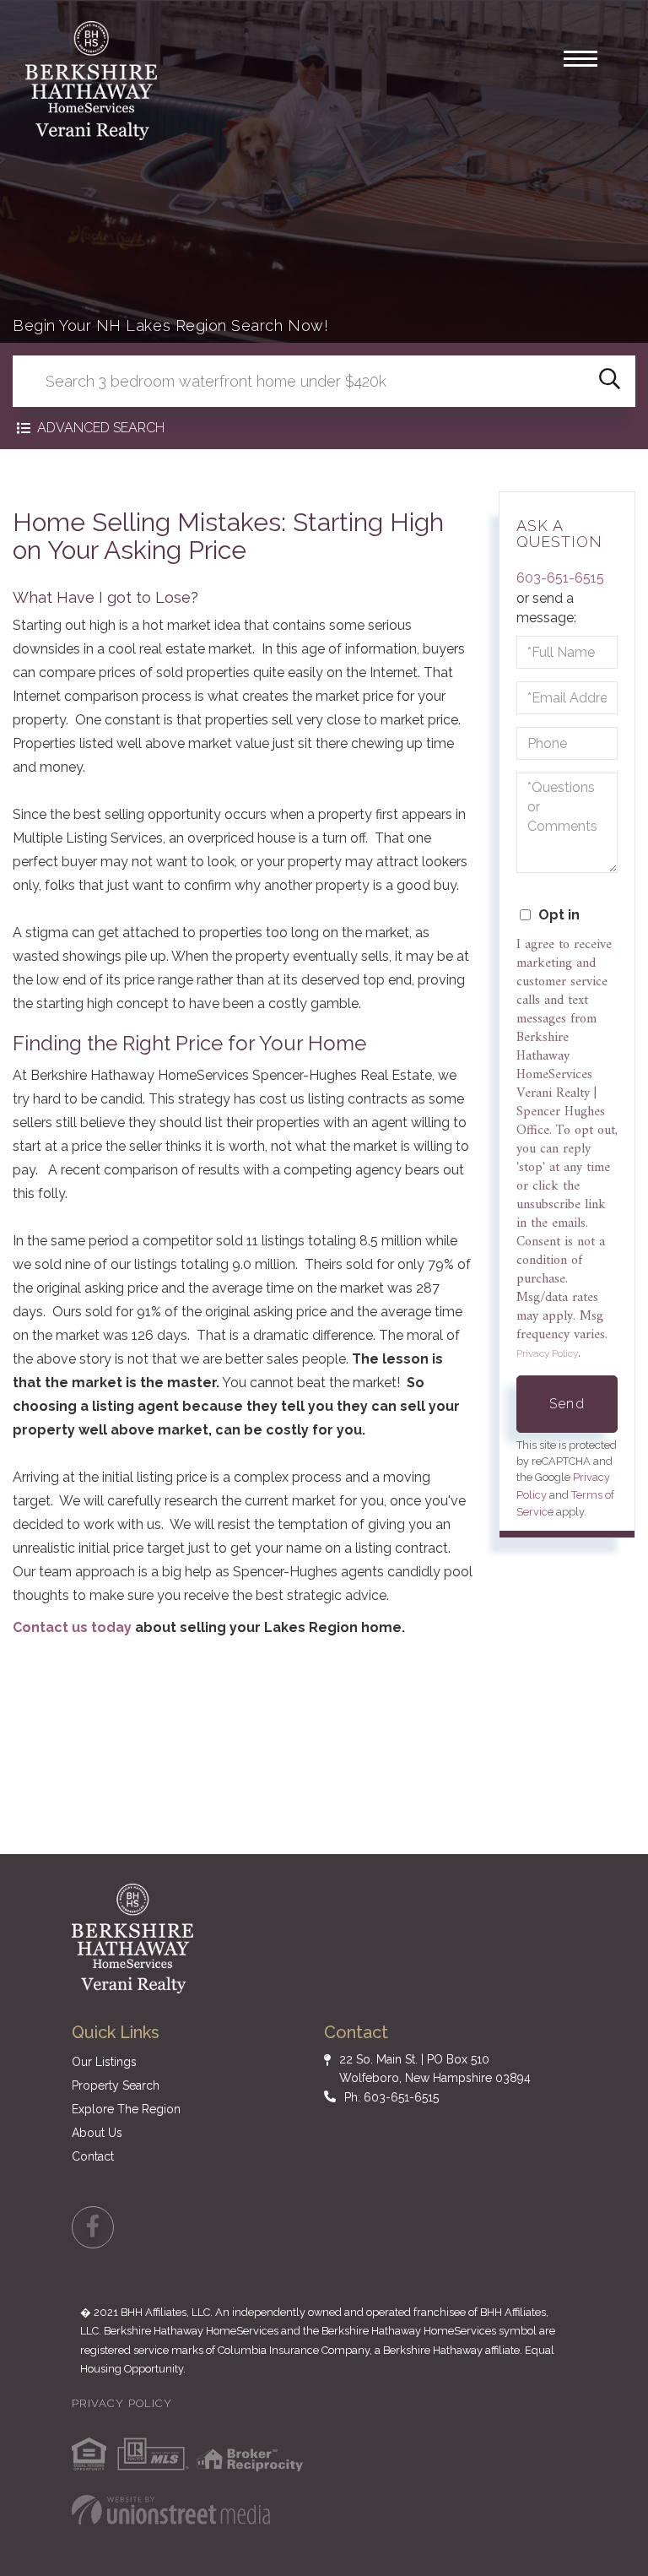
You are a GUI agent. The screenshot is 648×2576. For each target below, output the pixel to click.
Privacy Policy (547, 1353)
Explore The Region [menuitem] (126, 2109)
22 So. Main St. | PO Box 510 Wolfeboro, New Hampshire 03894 (435, 2069)
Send (567, 1404)
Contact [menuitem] (93, 2156)
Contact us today (74, 1627)
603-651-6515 (560, 578)
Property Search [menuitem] (116, 2085)
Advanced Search (101, 428)
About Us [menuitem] (97, 2133)
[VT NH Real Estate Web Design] (171, 2510)
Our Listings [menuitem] (104, 2062)
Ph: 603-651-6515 (391, 2097)
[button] (610, 381)
